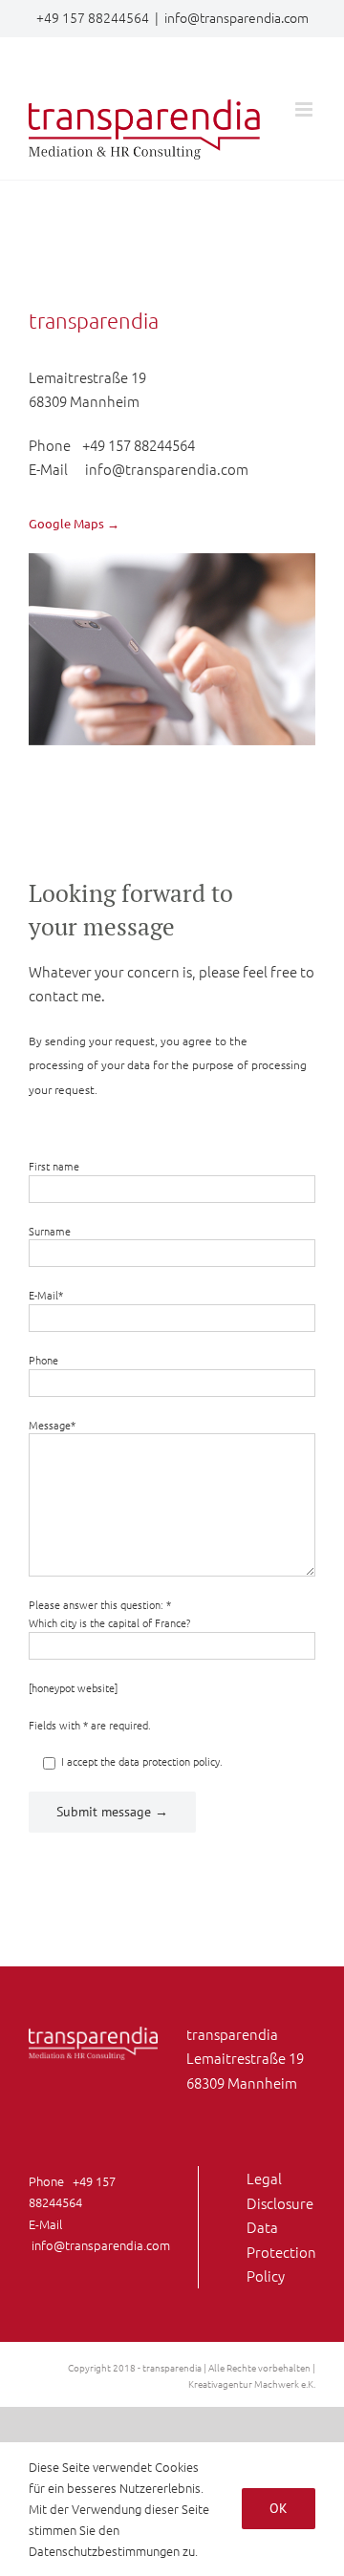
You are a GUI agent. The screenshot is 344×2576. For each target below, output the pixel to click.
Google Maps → (74, 523)
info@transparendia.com (236, 17)
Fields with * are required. (90, 1725)
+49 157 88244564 (139, 445)
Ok (279, 2508)
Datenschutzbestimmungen (104, 2551)
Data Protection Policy (281, 2251)
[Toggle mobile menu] (305, 109)
